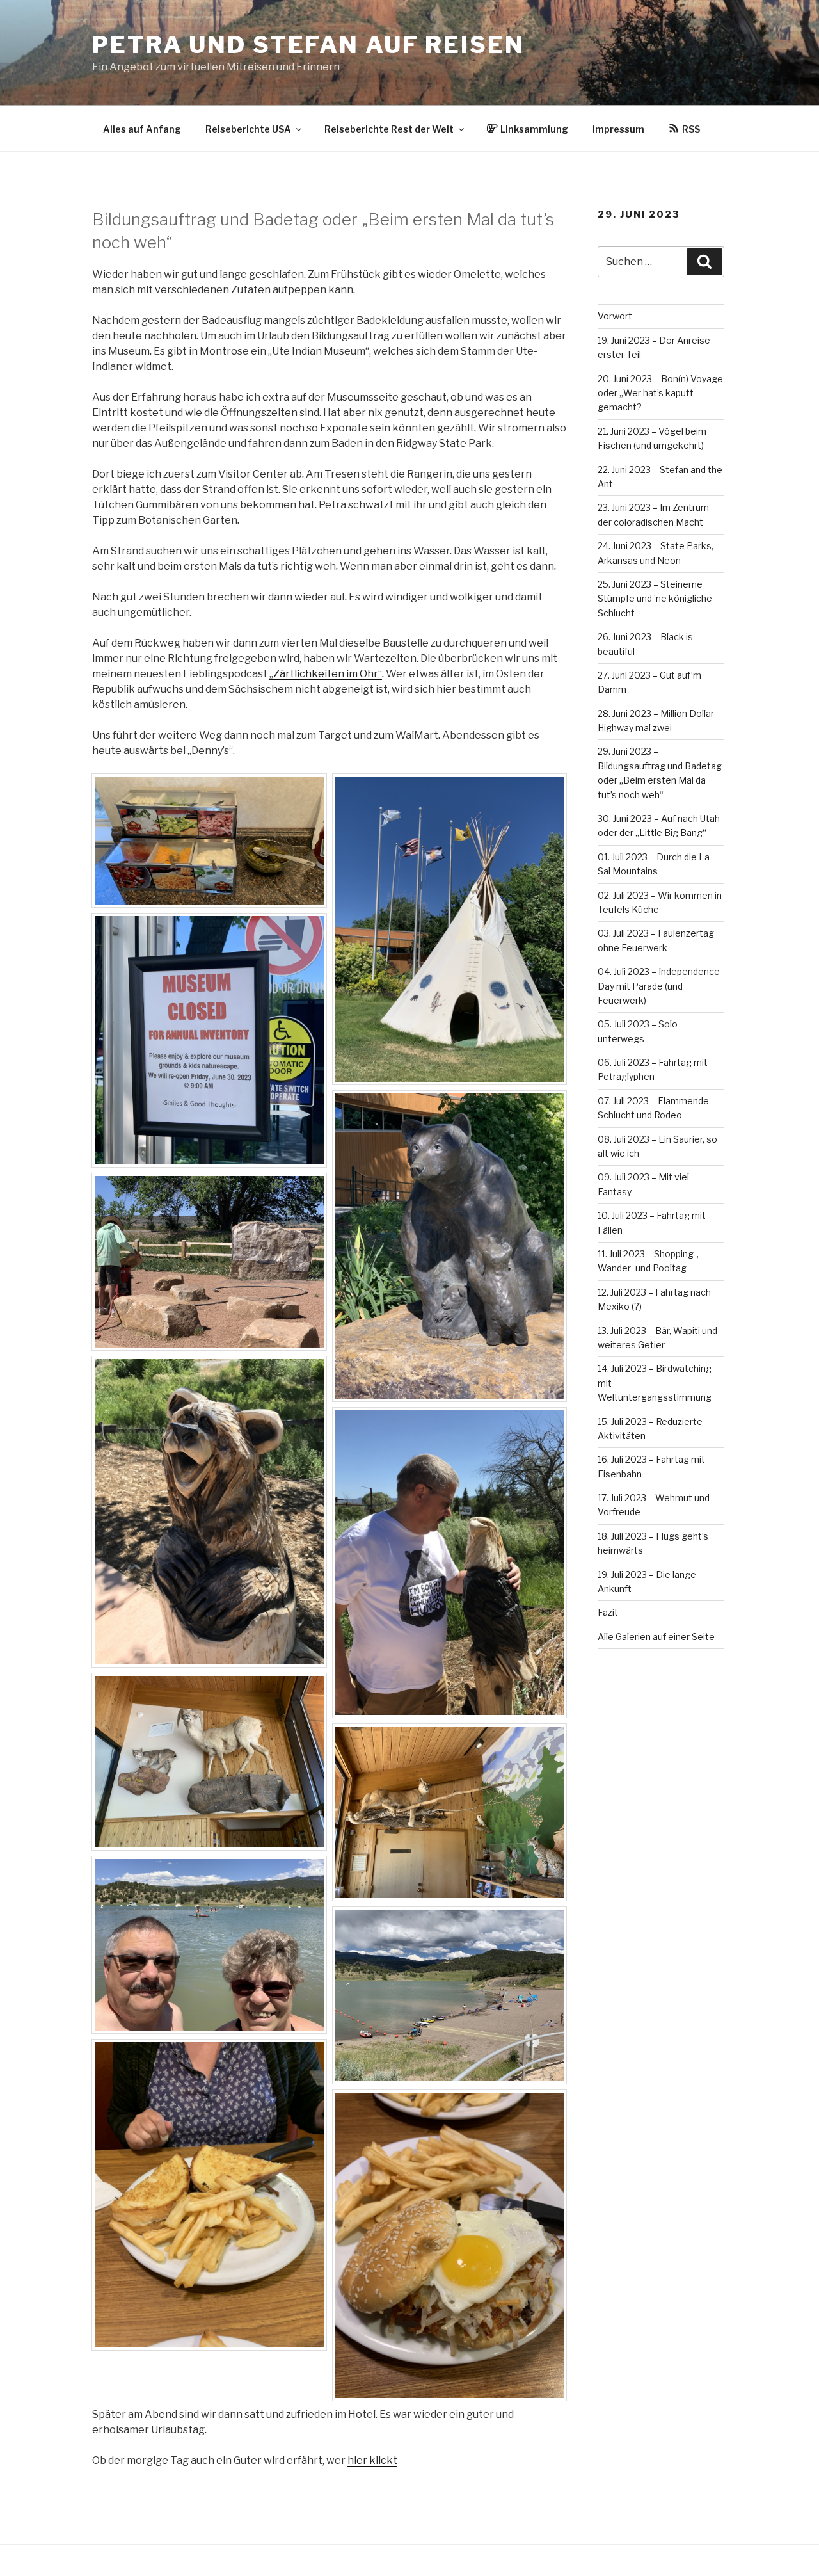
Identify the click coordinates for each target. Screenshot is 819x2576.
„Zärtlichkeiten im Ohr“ (326, 674)
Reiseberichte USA (248, 129)
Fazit (608, 1612)
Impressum (618, 129)
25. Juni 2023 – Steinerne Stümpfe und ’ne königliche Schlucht (655, 599)
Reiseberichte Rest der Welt (389, 129)
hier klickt (372, 2460)
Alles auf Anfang (142, 129)
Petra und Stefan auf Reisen (308, 45)
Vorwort (615, 316)
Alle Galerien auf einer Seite (656, 1637)
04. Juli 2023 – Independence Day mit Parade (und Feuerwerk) (659, 986)
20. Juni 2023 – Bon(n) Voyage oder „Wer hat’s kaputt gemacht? (660, 393)
